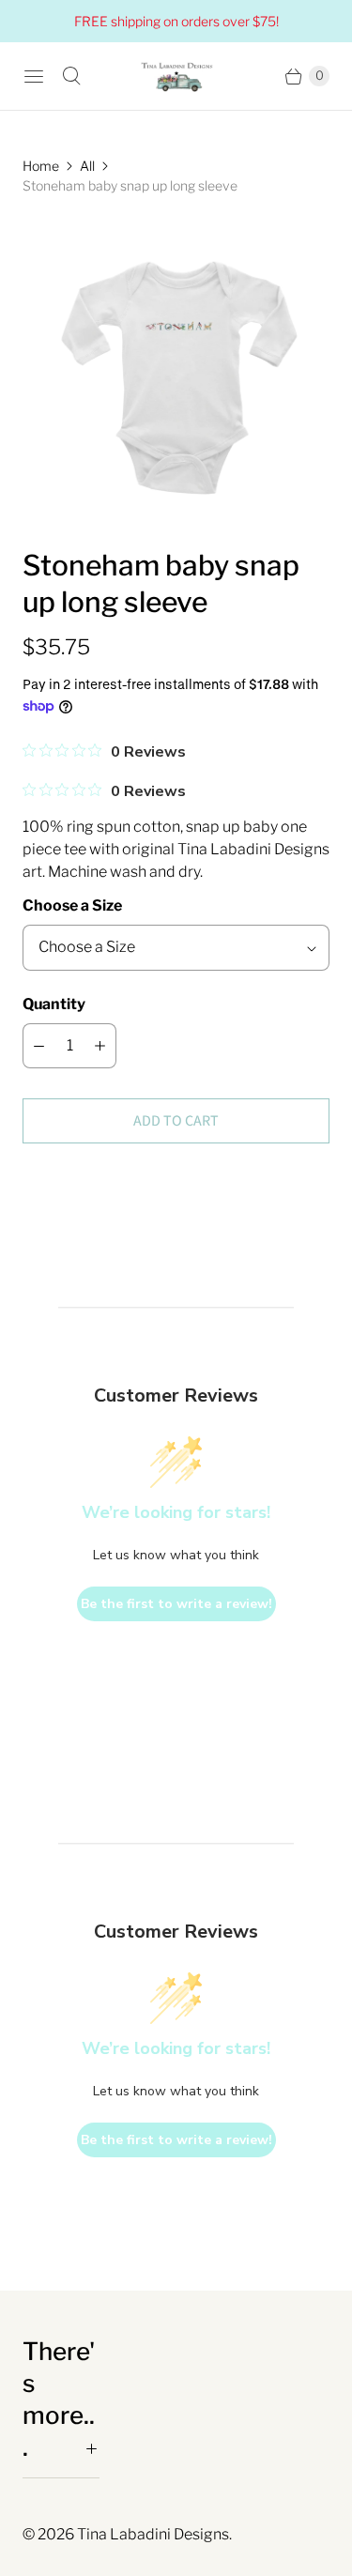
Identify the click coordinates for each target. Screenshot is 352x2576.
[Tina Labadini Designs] (176, 76)
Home (41, 166)
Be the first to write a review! (176, 1604)
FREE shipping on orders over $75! (176, 21)
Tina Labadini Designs (153, 2534)
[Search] (71, 76)
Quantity (54, 1004)
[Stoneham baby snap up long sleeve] (176, 371)
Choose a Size (72, 905)
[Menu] (34, 76)
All (87, 166)
